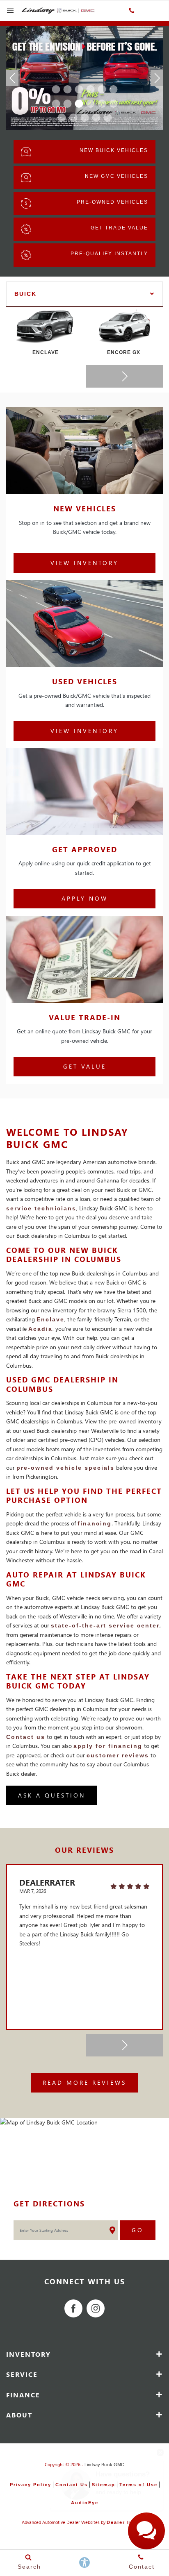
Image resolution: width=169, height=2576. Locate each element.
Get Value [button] (85, 1066)
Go (138, 2230)
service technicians (41, 1208)
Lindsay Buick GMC (104, 2465)
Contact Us (72, 2485)
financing (95, 1523)
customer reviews (118, 1755)
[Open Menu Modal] (11, 11)
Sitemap (104, 2485)
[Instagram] (96, 2308)
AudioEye (85, 2503)
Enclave (50, 1319)
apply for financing (108, 1746)
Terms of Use (138, 2485)
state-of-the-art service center (105, 1625)
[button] (56, 89)
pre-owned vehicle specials (65, 1468)
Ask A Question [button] (52, 1795)
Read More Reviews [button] (84, 2082)
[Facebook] (73, 2308)
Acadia (40, 1329)
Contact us (26, 1737)
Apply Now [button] (85, 898)
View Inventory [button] (84, 563)
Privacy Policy (31, 2485)
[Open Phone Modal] (132, 11)
